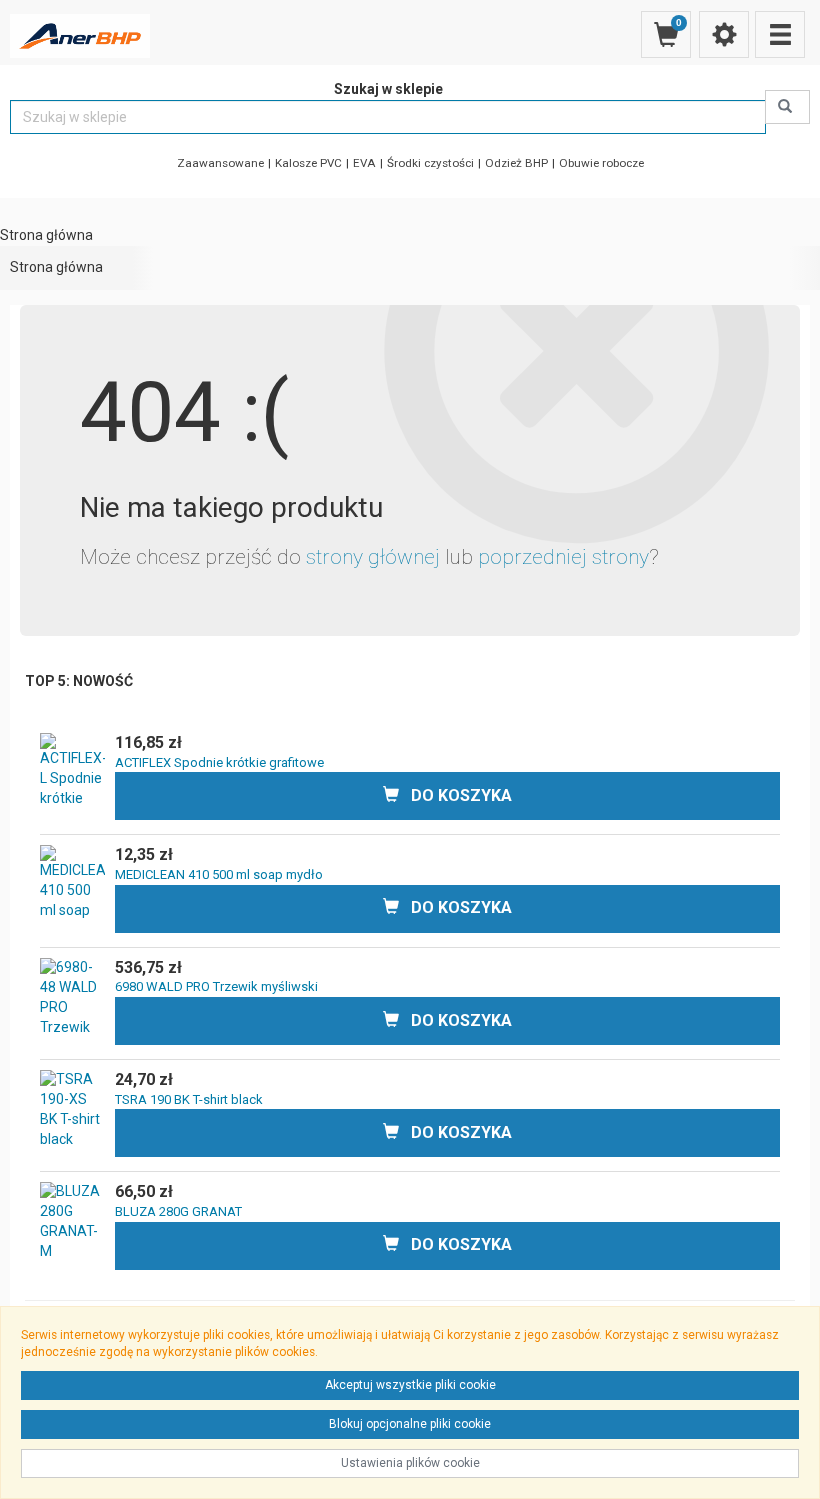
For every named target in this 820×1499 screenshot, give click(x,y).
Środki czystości (430, 163)
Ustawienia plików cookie (410, 1463)
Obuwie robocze (601, 163)
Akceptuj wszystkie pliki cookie (410, 1385)
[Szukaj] (787, 107)
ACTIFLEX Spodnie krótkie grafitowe (219, 762)
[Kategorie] (780, 34)
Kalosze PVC (308, 163)
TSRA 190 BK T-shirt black (189, 1099)
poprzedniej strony (563, 557)
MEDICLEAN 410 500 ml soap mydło (219, 874)
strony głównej (373, 557)
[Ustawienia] (724, 34)
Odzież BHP (516, 163)
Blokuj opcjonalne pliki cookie (410, 1424)
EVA (364, 163)
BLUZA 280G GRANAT (178, 1211)
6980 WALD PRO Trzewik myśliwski (216, 986)
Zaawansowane (220, 163)
